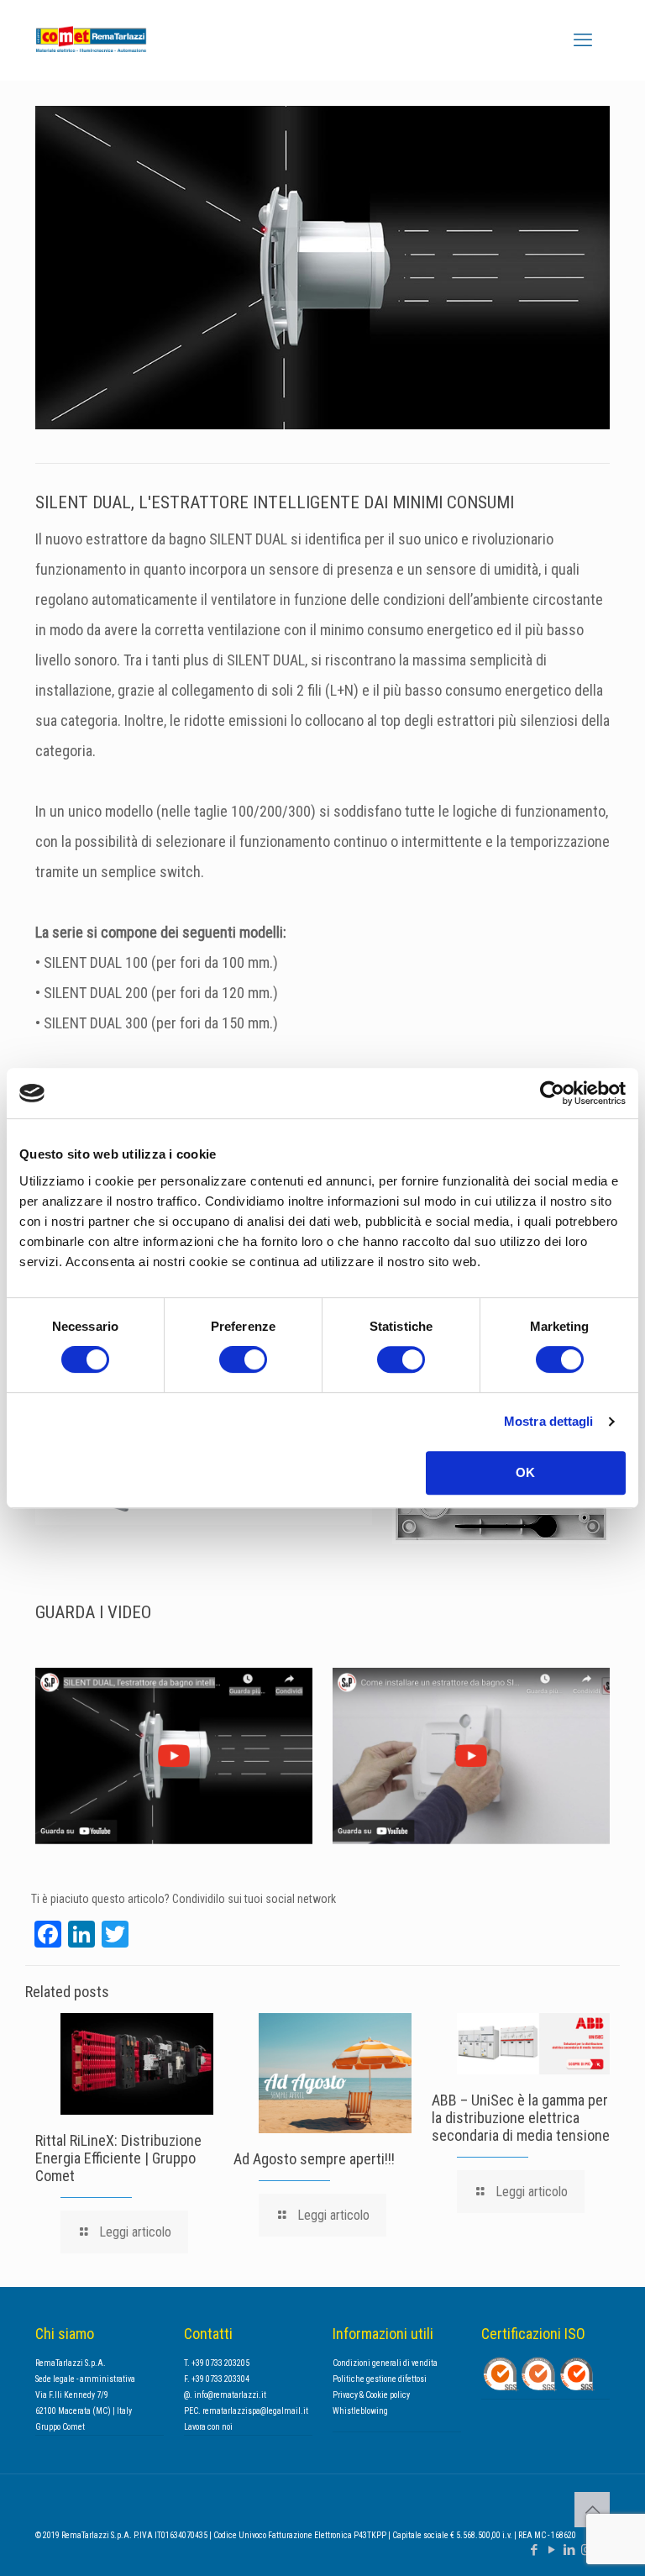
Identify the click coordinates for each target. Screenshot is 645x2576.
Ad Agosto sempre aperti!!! (314, 2159)
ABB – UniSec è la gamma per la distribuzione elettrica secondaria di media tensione (521, 2118)
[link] (174, 1756)
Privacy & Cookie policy (371, 2395)
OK (525, 1472)
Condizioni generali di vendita (385, 2363)
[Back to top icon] (592, 2510)
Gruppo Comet (60, 2427)
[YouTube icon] (551, 2550)
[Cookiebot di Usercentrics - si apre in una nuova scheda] (552, 1093)
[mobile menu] (583, 40)
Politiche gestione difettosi (380, 2379)
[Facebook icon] (534, 2550)
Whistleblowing (360, 2411)
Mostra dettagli (549, 1421)
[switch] (243, 1359)
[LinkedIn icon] (569, 2550)
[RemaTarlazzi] (115, 40)
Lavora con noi (208, 2427)
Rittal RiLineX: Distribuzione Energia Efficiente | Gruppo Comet (118, 2158)
